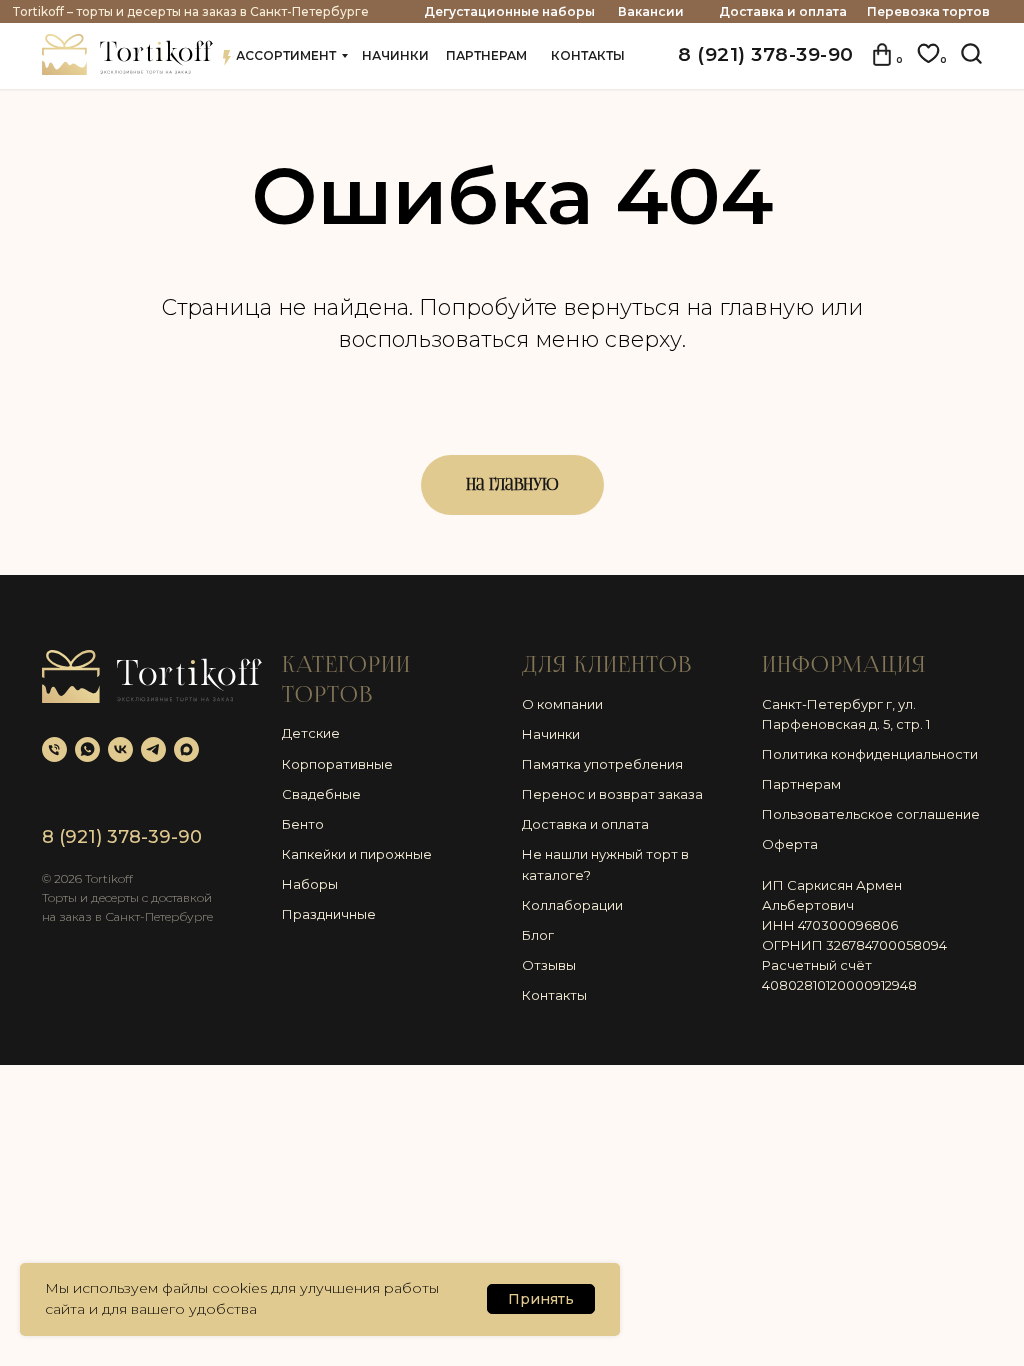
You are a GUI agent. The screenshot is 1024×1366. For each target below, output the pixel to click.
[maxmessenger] (186, 749)
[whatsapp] (87, 749)
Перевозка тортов (928, 11)
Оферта (790, 844)
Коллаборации (572, 905)
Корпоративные (337, 764)
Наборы (310, 884)
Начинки (551, 734)
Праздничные (329, 914)
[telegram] (153, 749)
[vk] (120, 749)
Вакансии (651, 11)
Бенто (303, 824)
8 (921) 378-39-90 (766, 54)
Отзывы (549, 965)
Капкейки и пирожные (357, 854)
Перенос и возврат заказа (612, 794)
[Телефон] (54, 749)
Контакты (554, 995)
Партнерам (801, 784)
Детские (311, 733)
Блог (538, 935)
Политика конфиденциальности (870, 754)
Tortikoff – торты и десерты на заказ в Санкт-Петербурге (190, 11)
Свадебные (321, 794)
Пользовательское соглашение (871, 814)
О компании (562, 704)
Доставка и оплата (783, 11)
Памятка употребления (602, 764)
